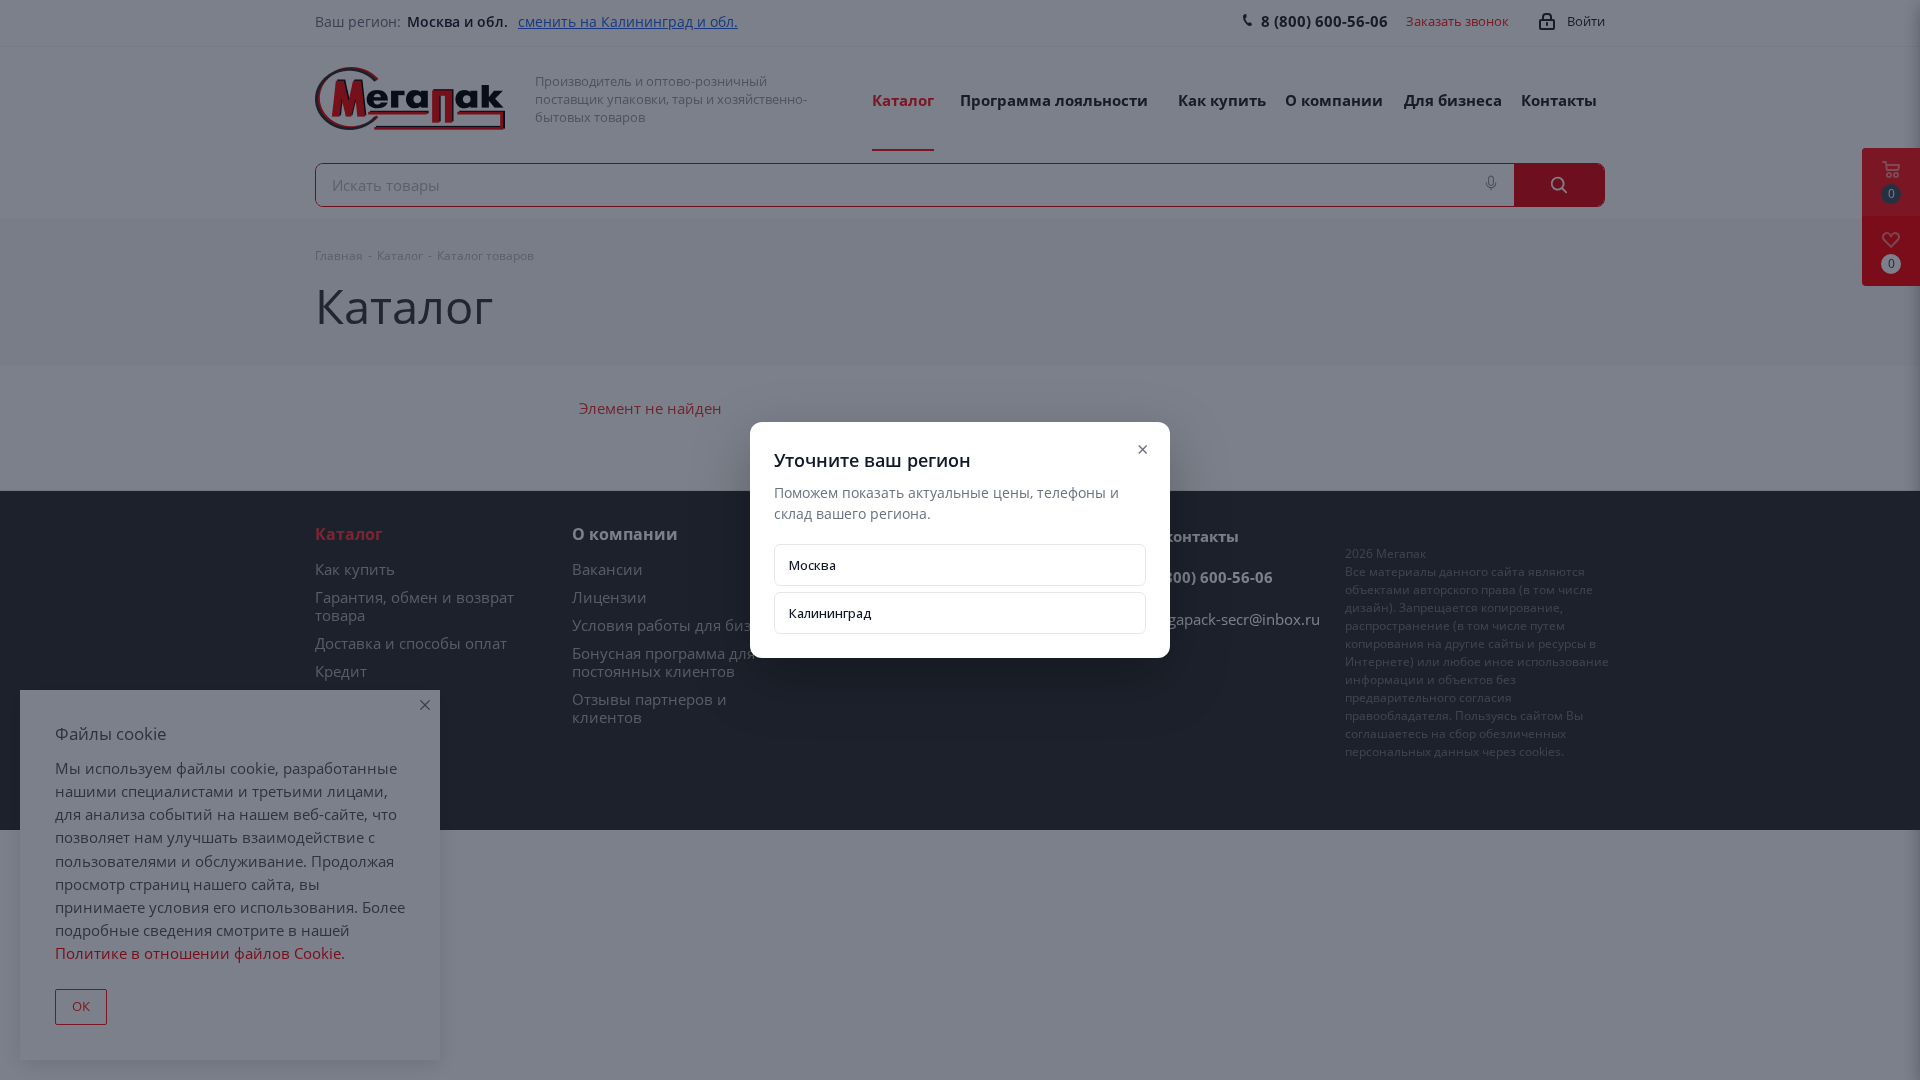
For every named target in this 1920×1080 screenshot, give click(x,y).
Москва (812, 565)
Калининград (830, 613)
